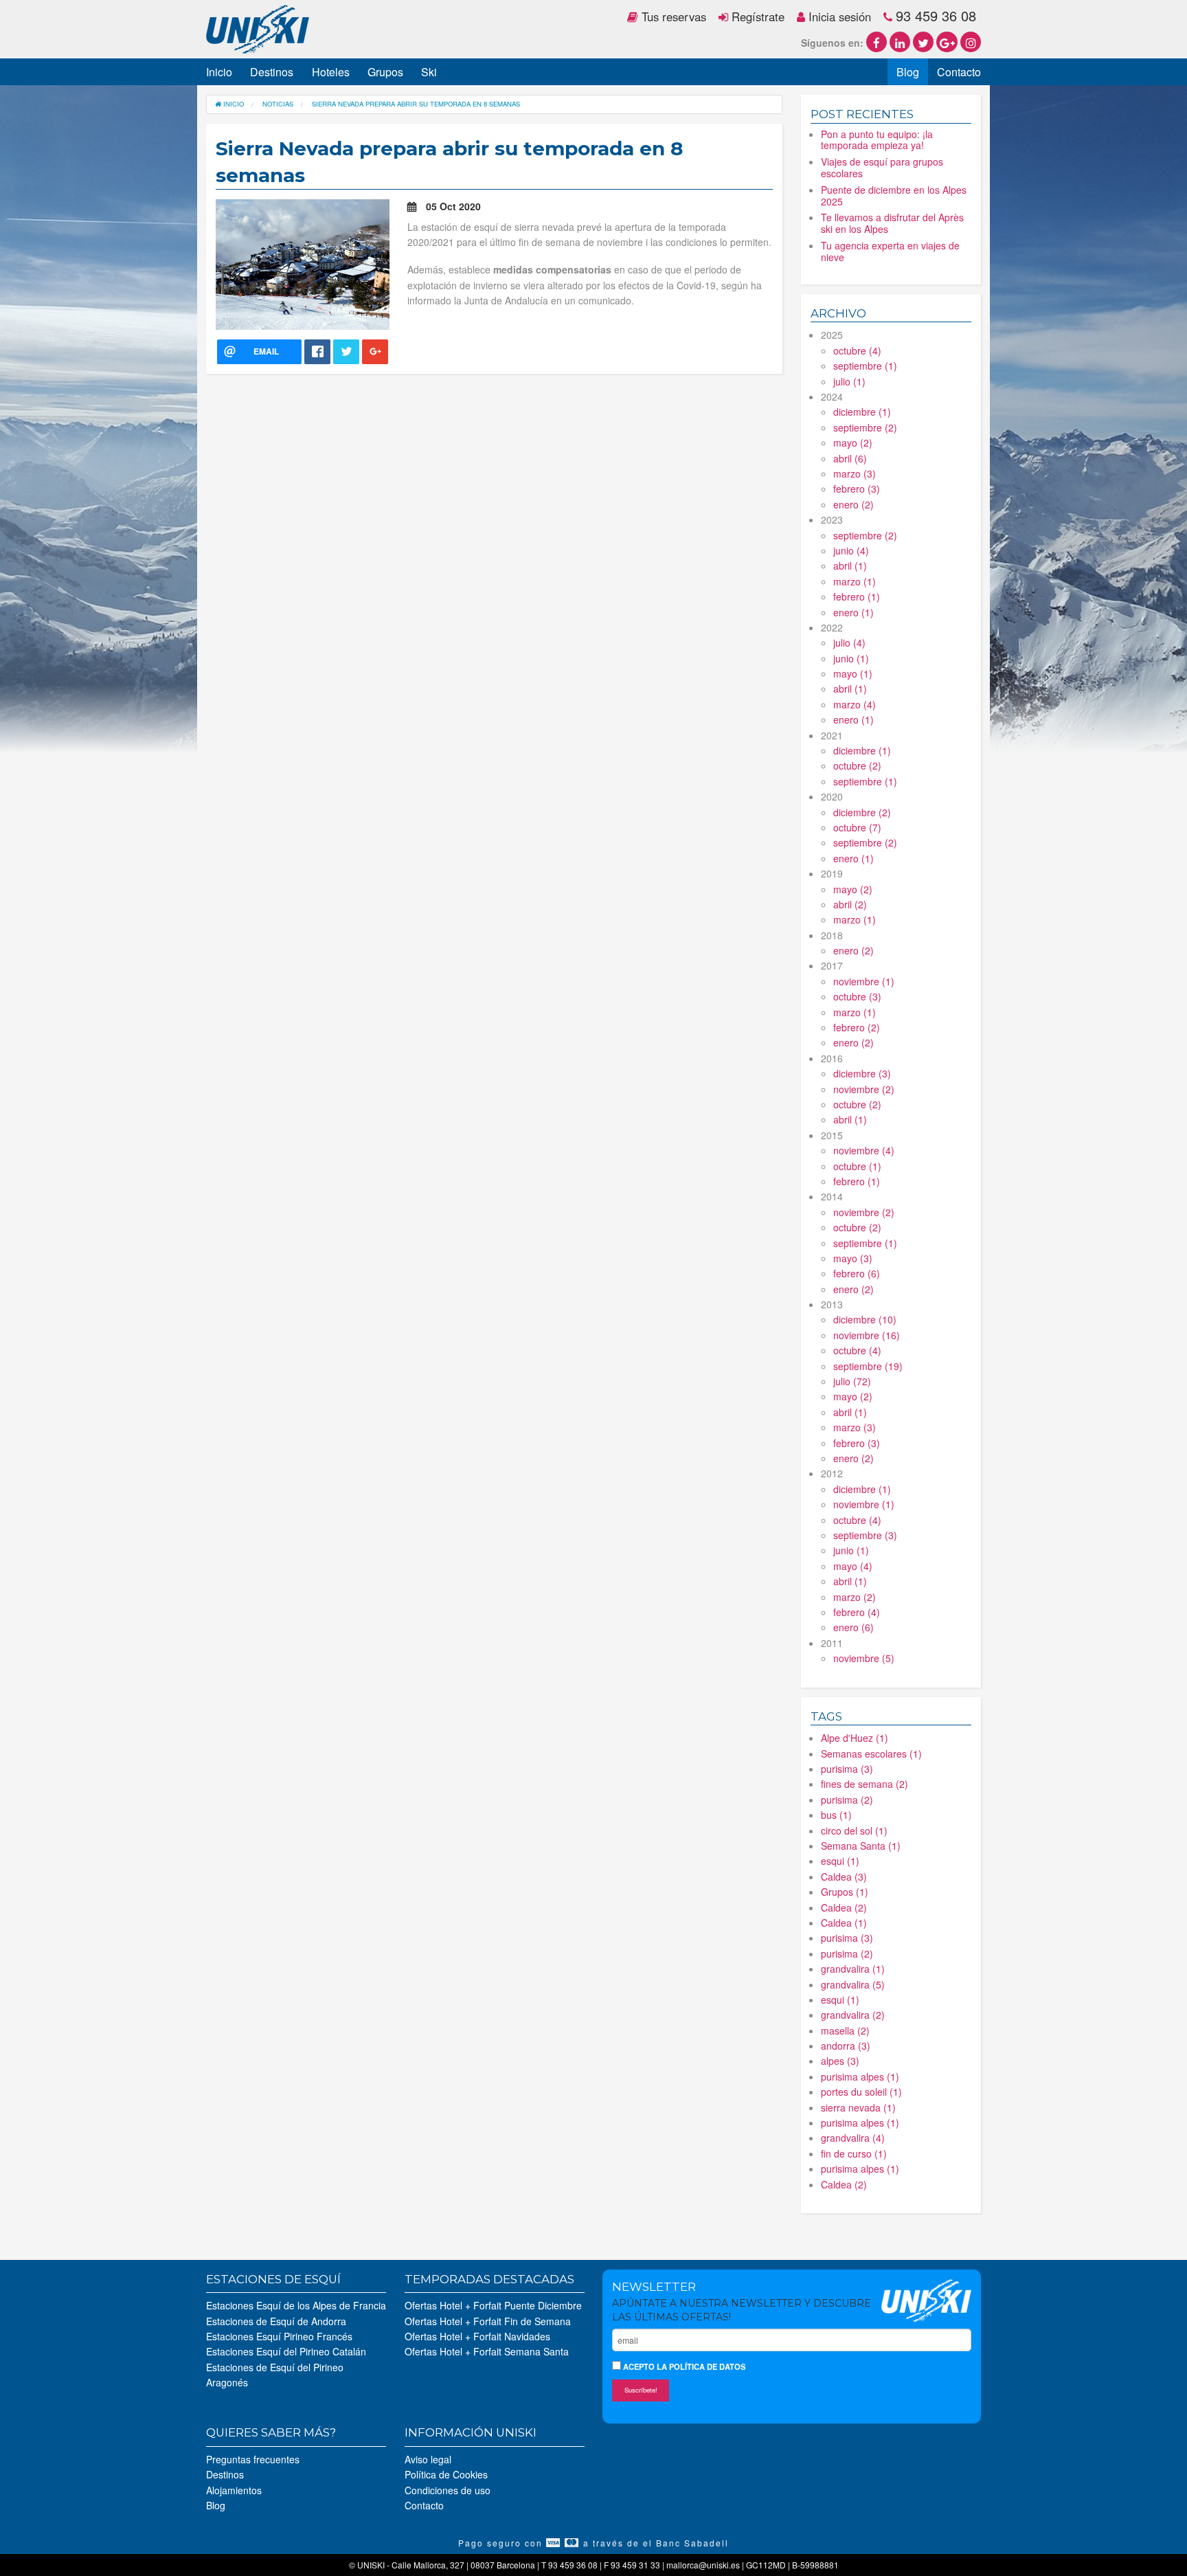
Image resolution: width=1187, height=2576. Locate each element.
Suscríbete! (641, 2390)
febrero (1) (857, 596)
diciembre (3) (862, 1073)
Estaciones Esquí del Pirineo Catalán (286, 2351)
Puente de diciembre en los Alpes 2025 (894, 195)
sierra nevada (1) (858, 2107)
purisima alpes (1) (860, 2076)
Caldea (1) (844, 1923)
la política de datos (701, 2366)
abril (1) (850, 565)
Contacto (959, 72)
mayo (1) (853, 673)
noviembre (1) (864, 981)
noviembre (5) (864, 1658)
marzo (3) (855, 473)
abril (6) (850, 458)
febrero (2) (857, 1027)
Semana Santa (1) (861, 1846)
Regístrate (756, 16)
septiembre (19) (868, 1366)
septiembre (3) (865, 1535)
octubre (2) (857, 765)
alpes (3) (840, 2061)
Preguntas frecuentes (253, 2459)
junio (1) (851, 658)
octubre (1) (857, 1166)
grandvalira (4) (853, 2138)
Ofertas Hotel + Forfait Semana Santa (487, 2351)
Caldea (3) (844, 1877)
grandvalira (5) (853, 1984)
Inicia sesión (838, 16)
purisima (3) (847, 1769)
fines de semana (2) (864, 1784)
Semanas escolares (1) (871, 1754)
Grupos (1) (845, 1892)
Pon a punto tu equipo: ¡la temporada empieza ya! (877, 140)
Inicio (219, 72)
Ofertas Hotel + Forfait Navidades (477, 2336)
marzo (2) (855, 1597)
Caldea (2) (844, 1907)
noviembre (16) (867, 1335)
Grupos (385, 72)
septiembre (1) (865, 366)
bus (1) (836, 1815)
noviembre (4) (864, 1150)
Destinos (272, 72)
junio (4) (851, 550)
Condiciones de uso (448, 2490)
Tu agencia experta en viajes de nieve (890, 251)
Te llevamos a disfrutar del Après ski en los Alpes (892, 223)
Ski (429, 72)
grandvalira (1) (853, 1969)
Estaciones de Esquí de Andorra (276, 2321)
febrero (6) (857, 1273)
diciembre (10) (865, 1319)
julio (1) (849, 381)
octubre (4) (857, 350)
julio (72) (852, 1381)
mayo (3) (853, 1258)
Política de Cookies (446, 2474)
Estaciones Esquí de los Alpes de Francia (296, 2305)
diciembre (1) (862, 412)
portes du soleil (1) (861, 2092)
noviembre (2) (864, 1089)
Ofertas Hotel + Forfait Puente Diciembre (493, 2305)
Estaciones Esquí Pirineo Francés (279, 2336)
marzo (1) (855, 581)
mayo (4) (853, 1566)
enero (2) (853, 504)
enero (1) (853, 612)
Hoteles (331, 72)
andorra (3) (846, 2046)
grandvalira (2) (853, 2015)
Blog (908, 72)
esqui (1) (840, 1861)
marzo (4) (855, 704)
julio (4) (849, 642)
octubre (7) (857, 827)
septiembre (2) (865, 427)
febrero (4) (857, 1612)
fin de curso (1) (854, 2153)
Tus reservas (672, 16)
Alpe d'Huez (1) (855, 1738)
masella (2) (845, 2030)
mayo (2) (853, 443)
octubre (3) (857, 996)
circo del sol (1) (854, 1830)
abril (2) (850, 904)
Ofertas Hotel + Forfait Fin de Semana (488, 2321)
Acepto (683, 2366)
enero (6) (853, 1627)
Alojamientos (234, 2490)
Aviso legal (428, 2459)
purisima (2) (847, 1800)
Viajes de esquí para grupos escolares (882, 167)
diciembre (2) (862, 812)
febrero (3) (857, 489)
